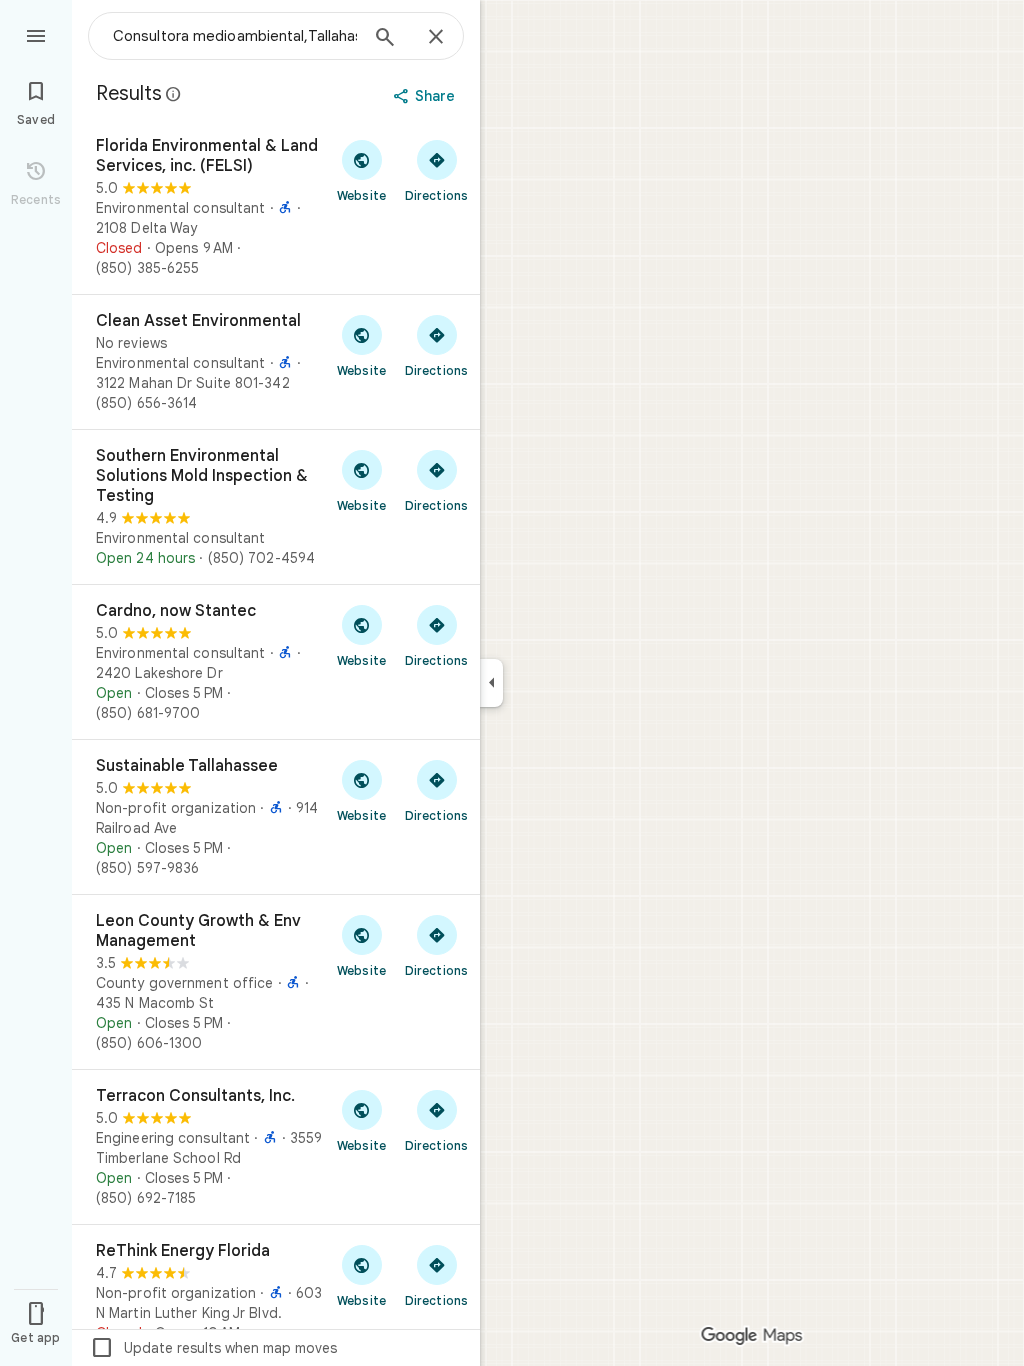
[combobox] (235, 36)
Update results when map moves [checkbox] (213, 1348)
